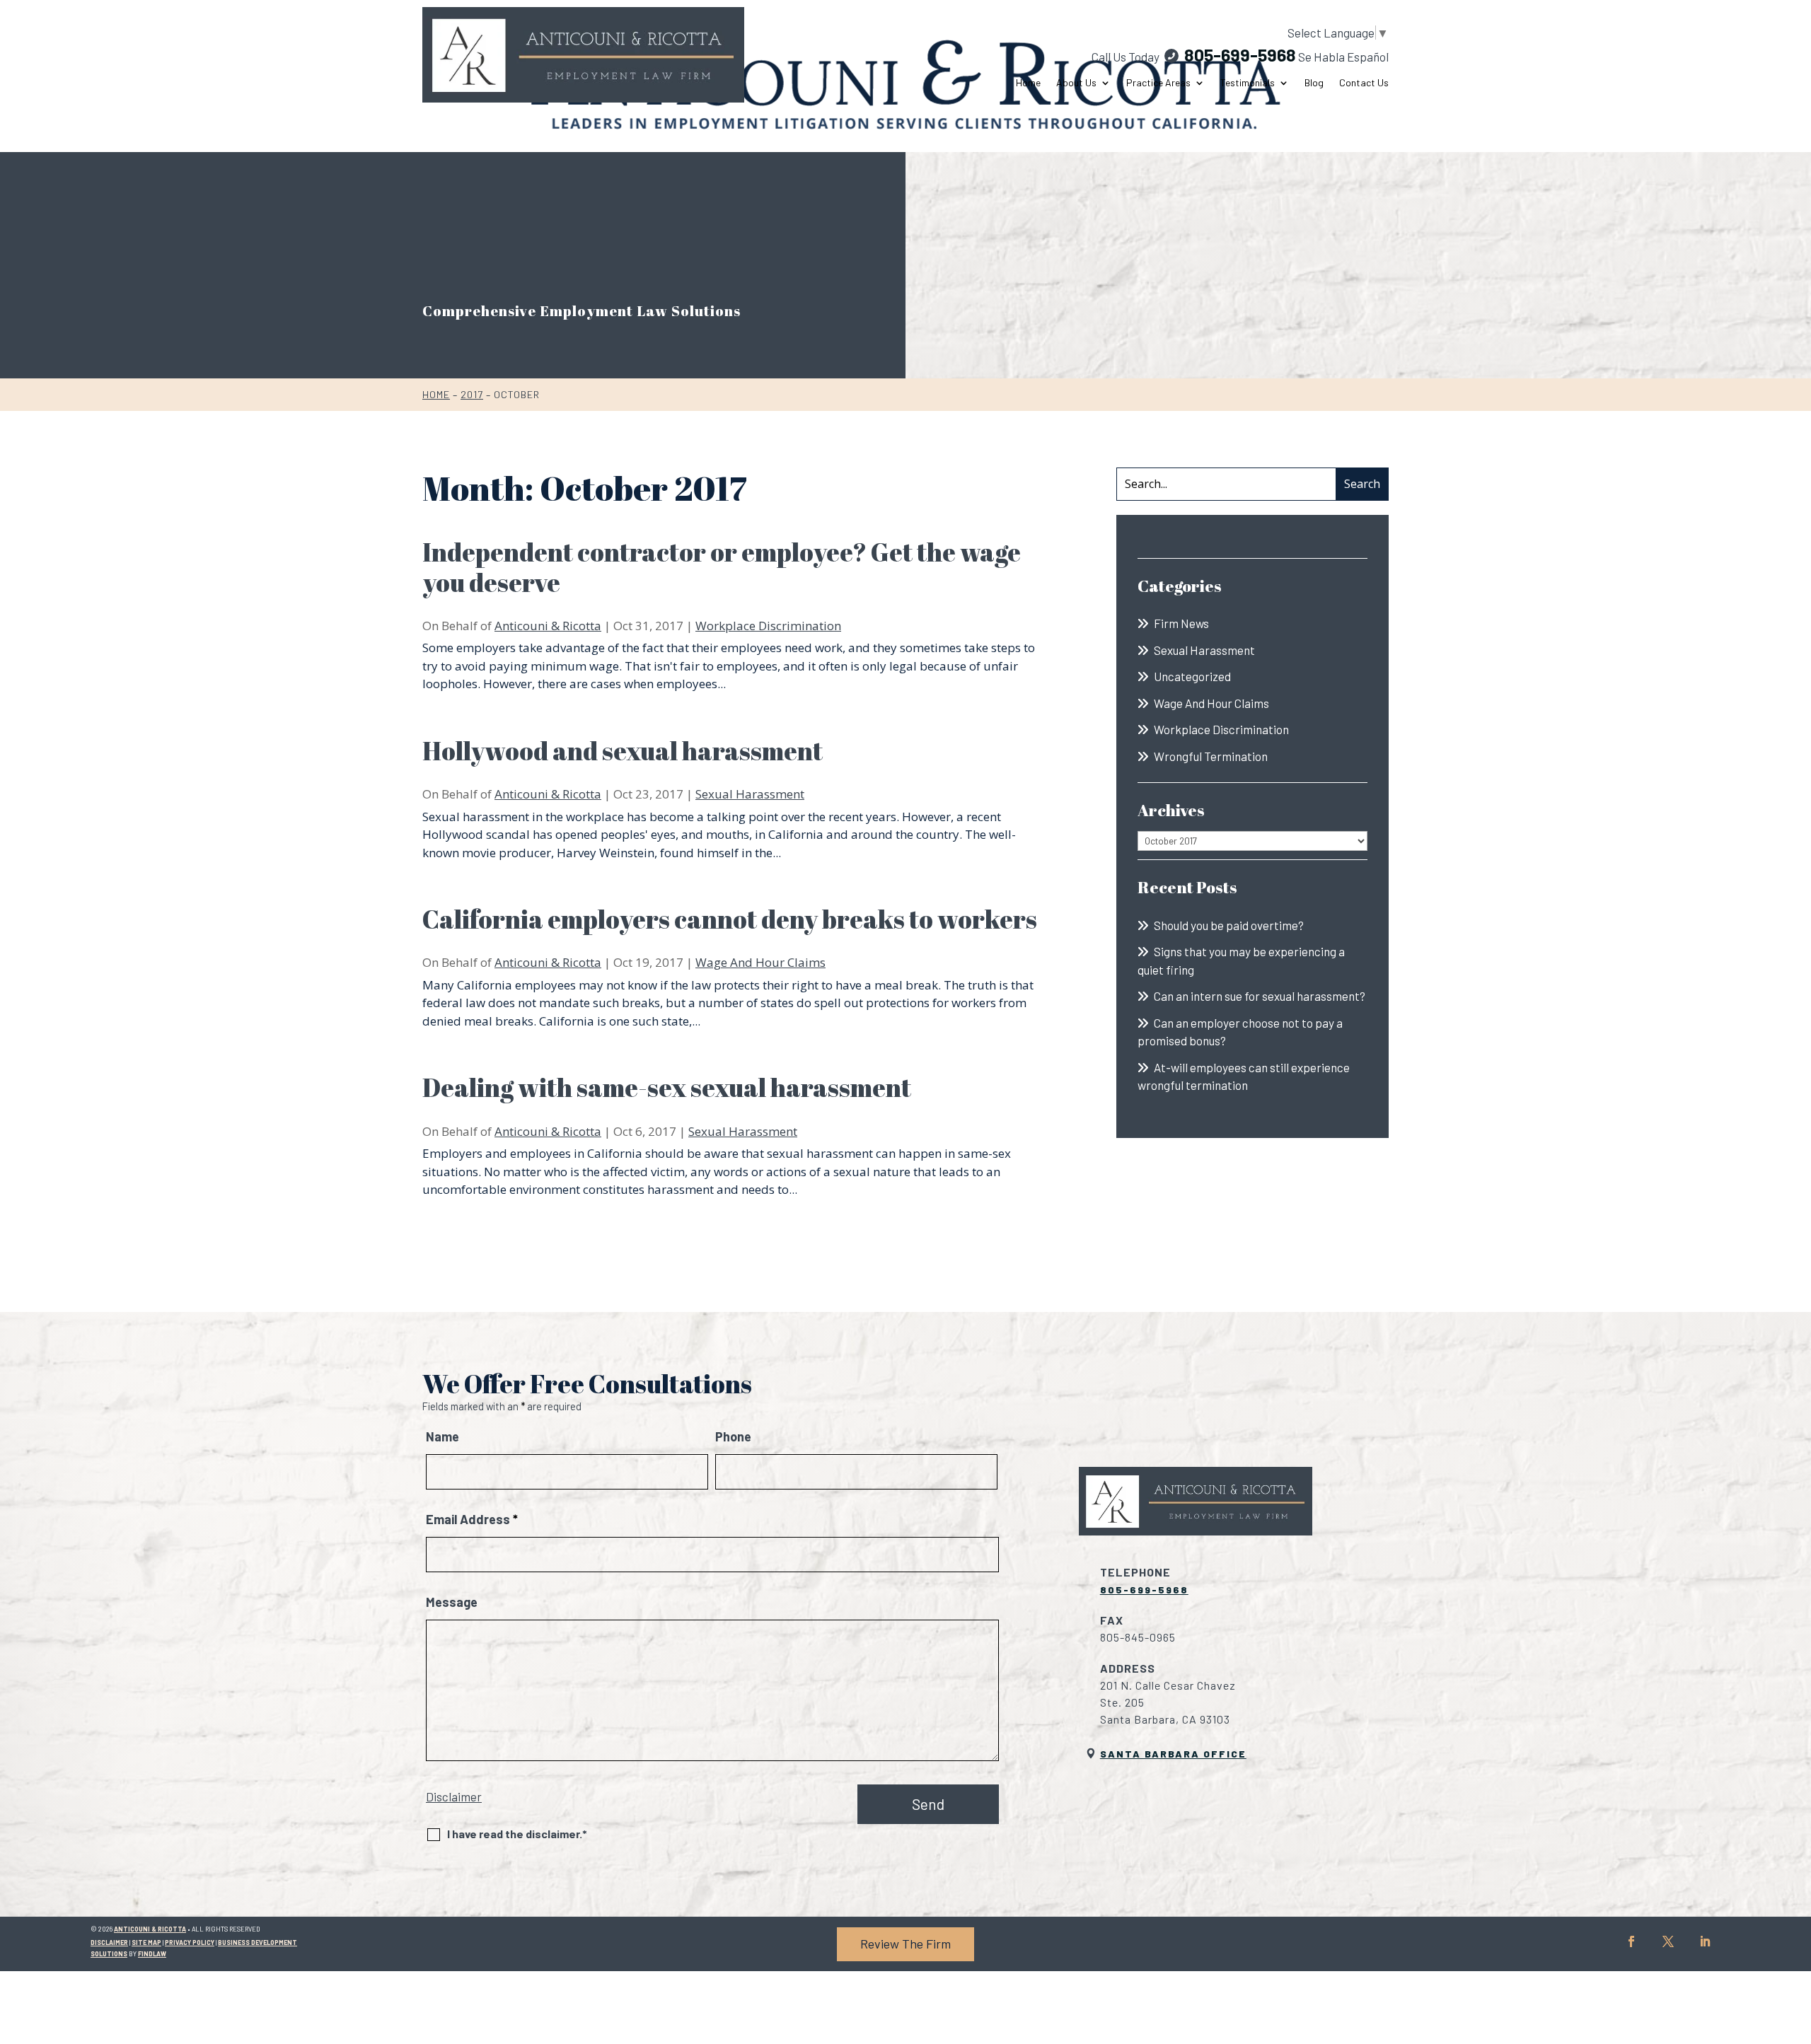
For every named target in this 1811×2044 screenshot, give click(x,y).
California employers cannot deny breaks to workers (730, 919)
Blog (1314, 83)
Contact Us (1364, 83)
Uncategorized (1192, 676)
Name (442, 1436)
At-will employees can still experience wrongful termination (1244, 1076)
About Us (1076, 83)
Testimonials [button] (1248, 83)
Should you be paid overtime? (1229, 925)
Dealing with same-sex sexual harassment (667, 1087)
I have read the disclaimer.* (517, 1834)
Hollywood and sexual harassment (623, 750)
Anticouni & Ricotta (548, 626)
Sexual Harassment (750, 794)
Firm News (1181, 623)
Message (452, 1602)
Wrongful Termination (1211, 756)
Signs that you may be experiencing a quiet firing (1241, 960)
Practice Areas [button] (1158, 83)
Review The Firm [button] (905, 1944)
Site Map (146, 1943)
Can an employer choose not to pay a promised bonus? (1240, 1032)
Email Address (472, 1519)
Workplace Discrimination (768, 626)
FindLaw (152, 1954)
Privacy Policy (190, 1943)
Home (1028, 83)
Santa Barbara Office (1173, 1754)
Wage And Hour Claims (760, 962)
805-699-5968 (1240, 54)
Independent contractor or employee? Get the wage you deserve (722, 567)
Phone (733, 1436)
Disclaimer (454, 1796)
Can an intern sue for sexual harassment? (1260, 996)
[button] (1797, 1941)
